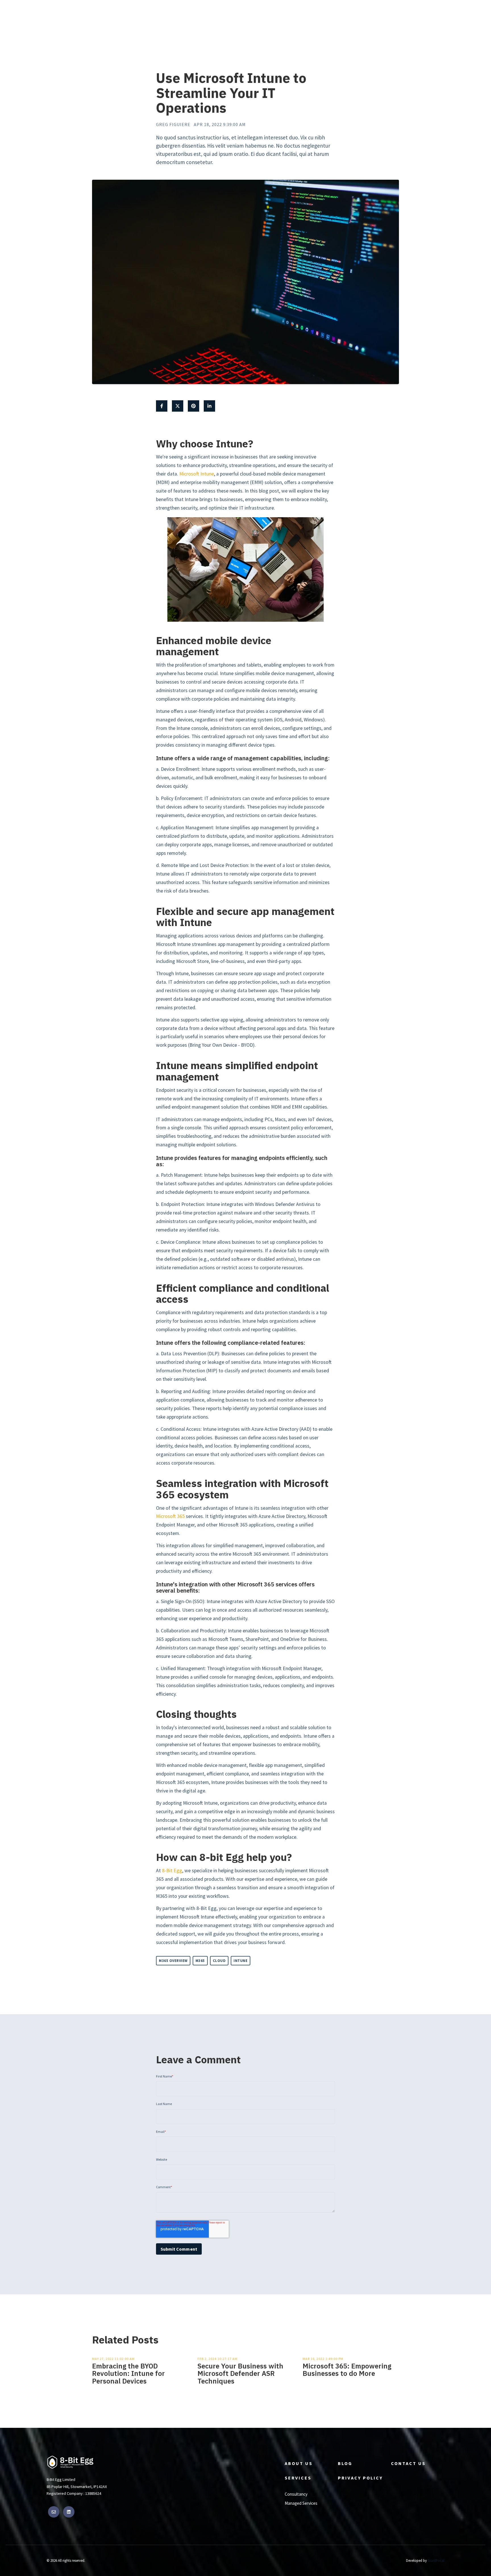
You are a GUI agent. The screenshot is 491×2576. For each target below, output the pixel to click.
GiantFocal (436, 2560)
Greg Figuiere (173, 124)
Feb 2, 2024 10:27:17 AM (218, 2359)
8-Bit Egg (172, 1871)
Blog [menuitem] (345, 2463)
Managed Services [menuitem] (301, 2503)
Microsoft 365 (170, 1516)
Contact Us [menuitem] (408, 2463)
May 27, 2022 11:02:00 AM (113, 2359)
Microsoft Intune (197, 474)
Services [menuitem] (298, 2478)
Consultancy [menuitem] (296, 2494)
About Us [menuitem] (299, 2463)
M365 (200, 1961)
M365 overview (173, 1961)
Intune (241, 1961)
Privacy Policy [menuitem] (360, 2478)
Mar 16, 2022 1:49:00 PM (323, 2359)
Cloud (219, 1961)
